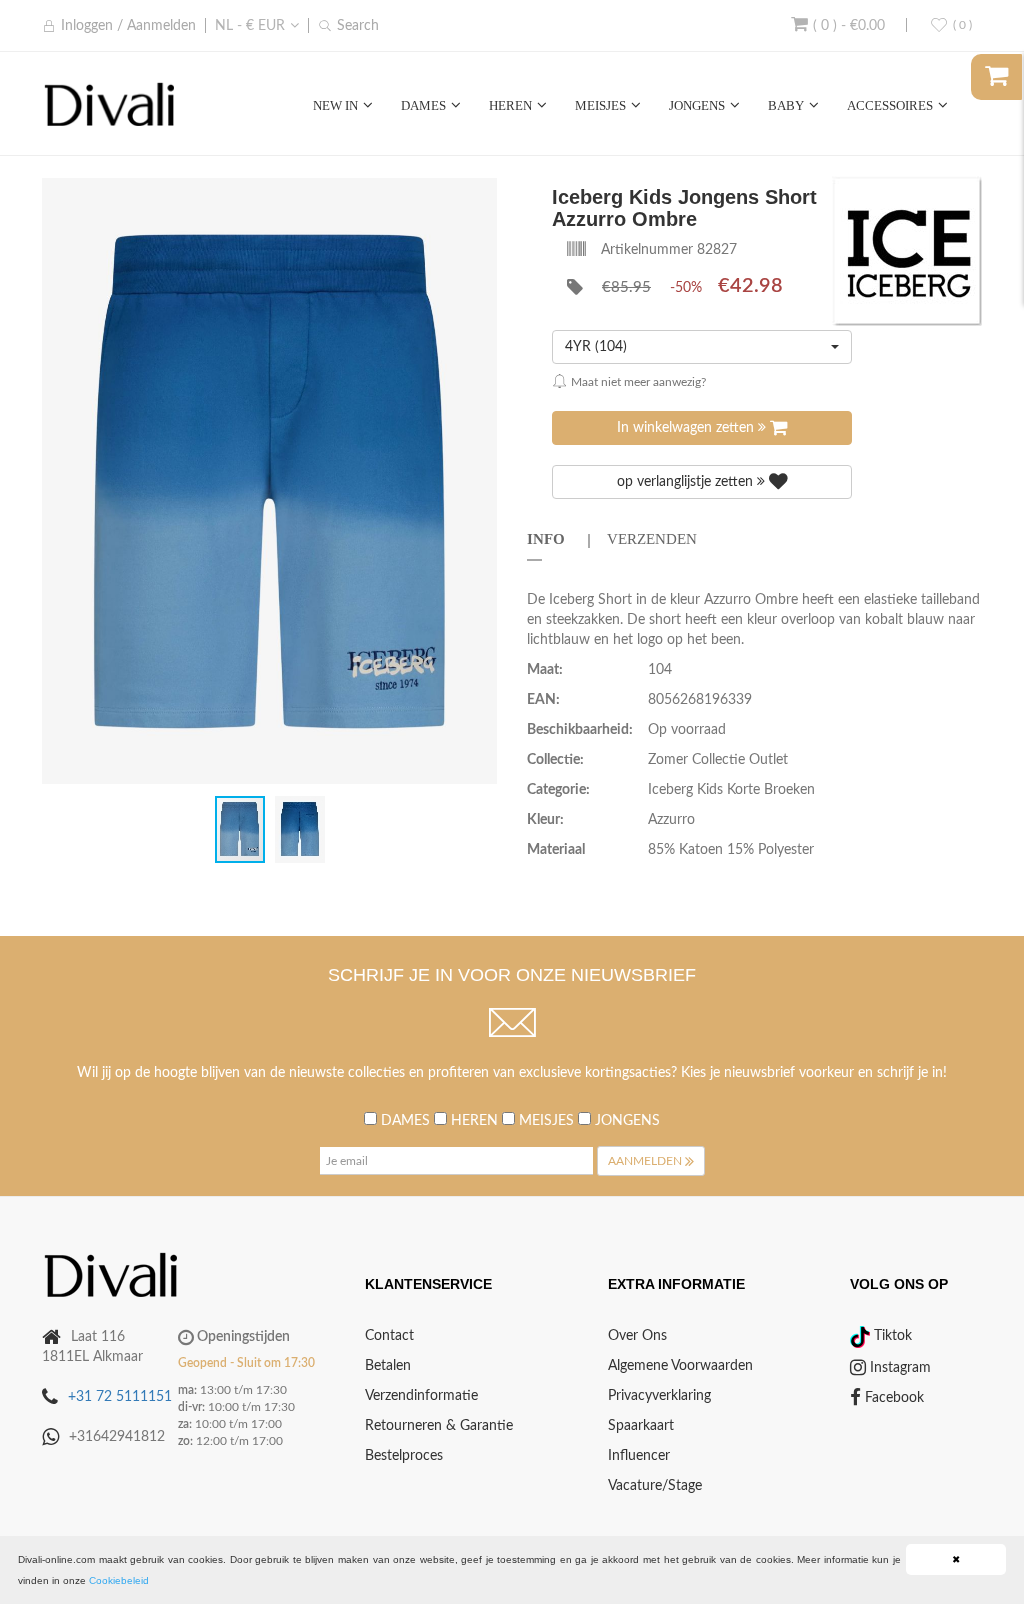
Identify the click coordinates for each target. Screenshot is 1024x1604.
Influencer (639, 1456)
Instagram (898, 1368)
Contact (389, 1336)
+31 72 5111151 (120, 1397)
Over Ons (637, 1336)
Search (358, 26)
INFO (546, 539)
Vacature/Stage (655, 1486)
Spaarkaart (641, 1426)
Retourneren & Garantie (439, 1426)
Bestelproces (404, 1456)
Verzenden (652, 539)
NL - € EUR (250, 26)
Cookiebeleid (119, 1580)
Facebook (892, 1398)
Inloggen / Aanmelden (128, 26)
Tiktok (891, 1336)
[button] (479, 194)
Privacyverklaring (659, 1396)
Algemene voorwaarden (680, 1366)
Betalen (388, 1366)
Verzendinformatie (421, 1396)
